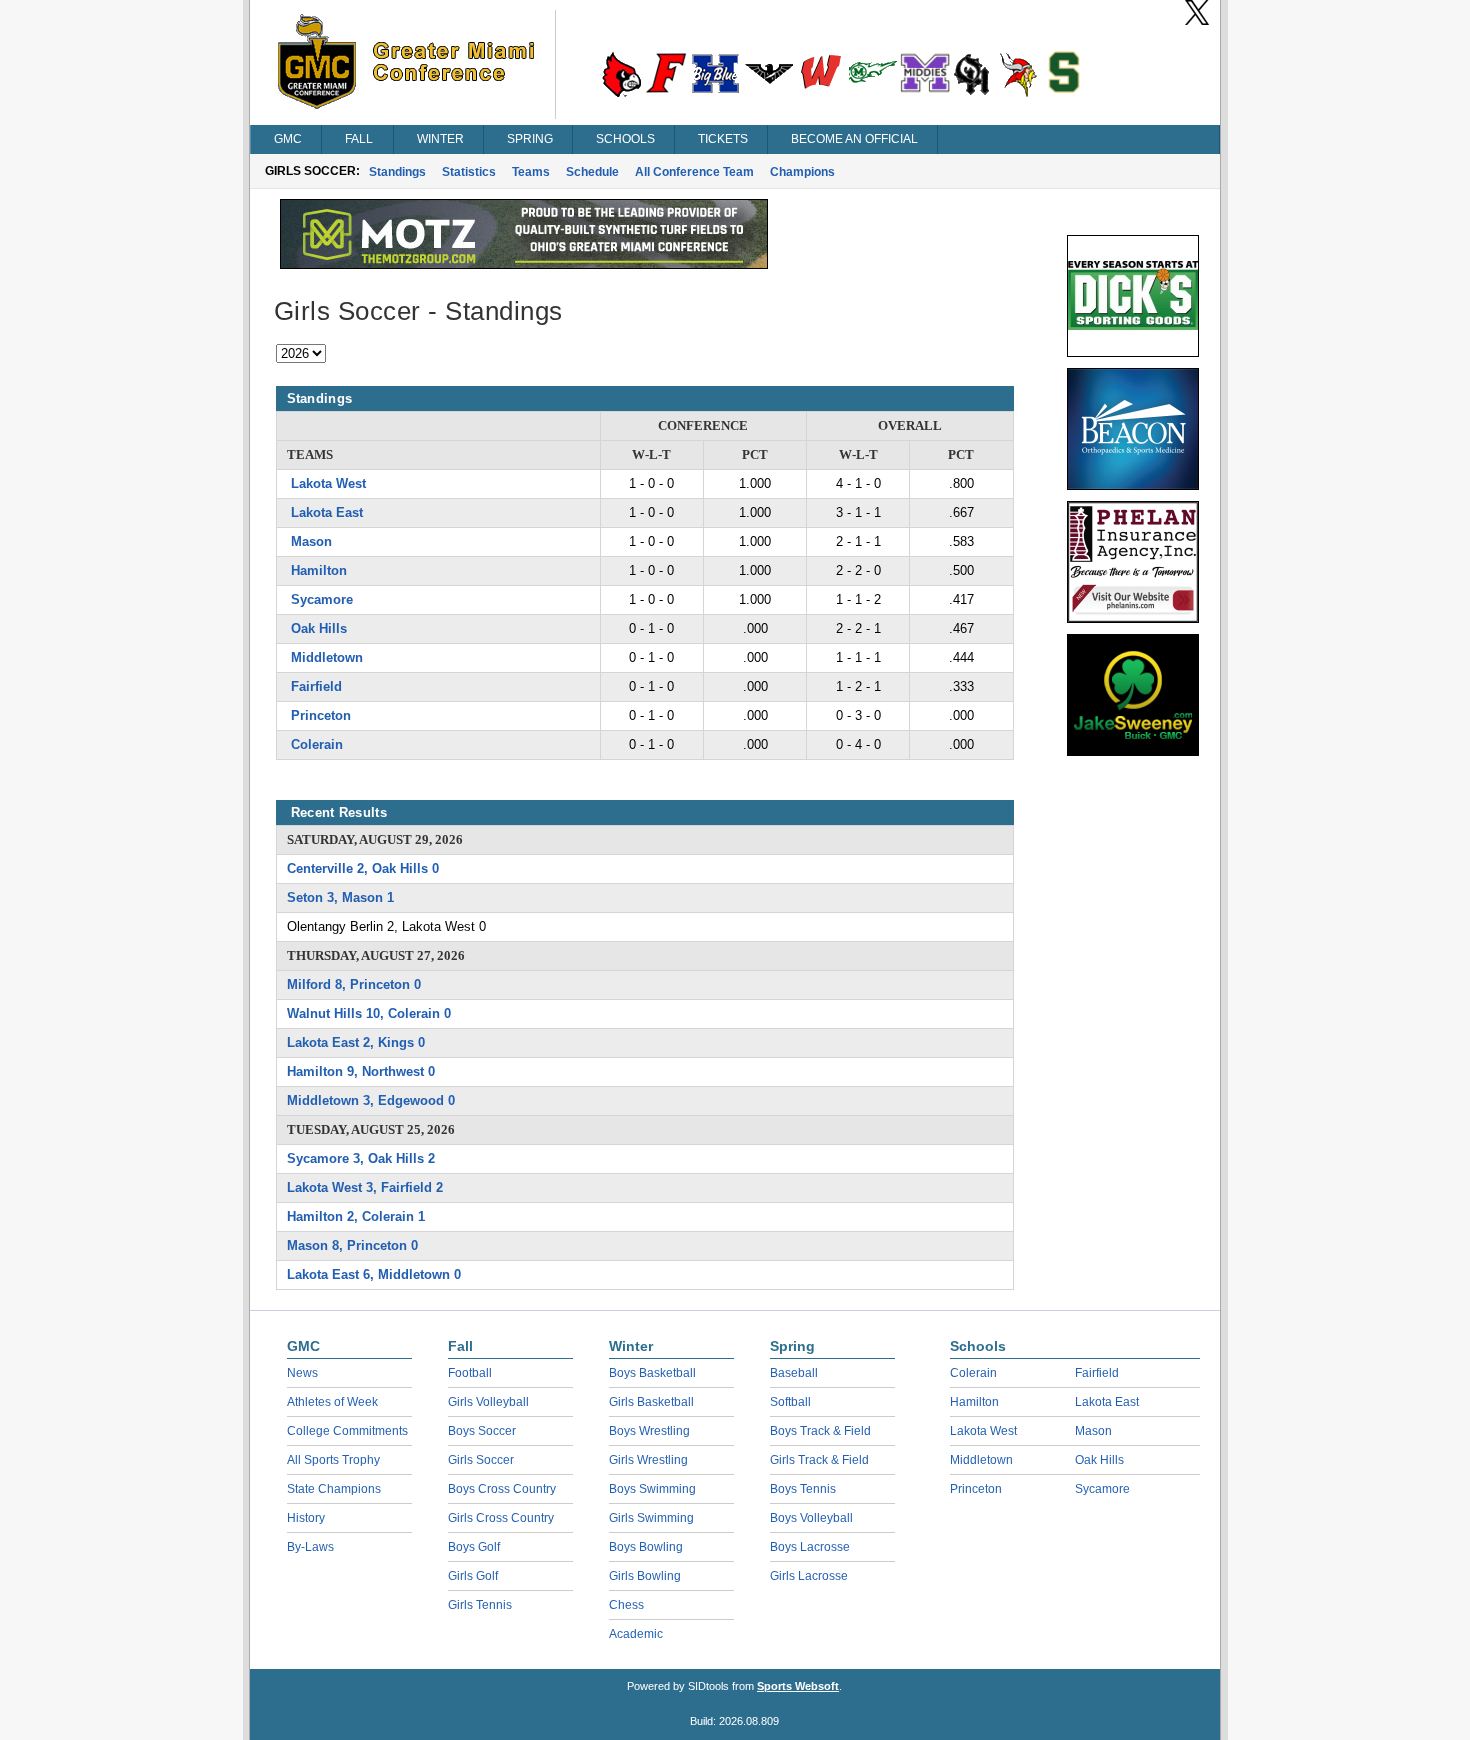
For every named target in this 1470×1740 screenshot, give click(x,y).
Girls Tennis (480, 1605)
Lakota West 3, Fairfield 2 (365, 1187)
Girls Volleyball (488, 1402)
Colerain (317, 744)
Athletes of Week (332, 1402)
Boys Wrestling (649, 1431)
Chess (626, 1605)
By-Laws (310, 1547)
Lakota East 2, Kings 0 (356, 1042)
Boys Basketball (652, 1373)
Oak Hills (319, 628)
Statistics (469, 172)
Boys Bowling (646, 1547)
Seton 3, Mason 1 (340, 897)
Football (470, 1373)
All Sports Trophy (333, 1460)
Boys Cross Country (502, 1489)
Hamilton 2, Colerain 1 (356, 1216)
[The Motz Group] (524, 264)
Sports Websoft (798, 1686)
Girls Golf (473, 1576)
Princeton (321, 715)
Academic (636, 1634)
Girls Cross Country (501, 1518)
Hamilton (319, 570)
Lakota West (328, 483)
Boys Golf (474, 1547)
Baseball (794, 1373)
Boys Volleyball (811, 1518)
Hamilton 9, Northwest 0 (361, 1071)
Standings (397, 172)
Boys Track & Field (820, 1431)
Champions (802, 172)
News (302, 1373)
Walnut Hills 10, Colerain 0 (369, 1013)
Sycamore (322, 599)
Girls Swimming (651, 1518)
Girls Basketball (651, 1402)
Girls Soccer (481, 1460)
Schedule (592, 172)
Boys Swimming (652, 1489)
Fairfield (316, 686)
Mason (311, 541)
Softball (790, 1402)
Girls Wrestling (648, 1460)
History (306, 1518)
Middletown (327, 657)
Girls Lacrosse (809, 1576)
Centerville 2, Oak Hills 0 (363, 868)
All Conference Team (694, 172)
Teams (531, 172)
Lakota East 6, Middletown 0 (374, 1274)
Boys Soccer (482, 1431)
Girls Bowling (645, 1576)
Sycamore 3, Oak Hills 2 (361, 1158)
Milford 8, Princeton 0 (354, 984)
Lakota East (327, 512)
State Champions (334, 1489)
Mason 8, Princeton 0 (352, 1245)
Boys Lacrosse (810, 1547)
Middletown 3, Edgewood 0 (371, 1100)
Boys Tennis (803, 1489)
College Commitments (347, 1431)
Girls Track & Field (819, 1460)
